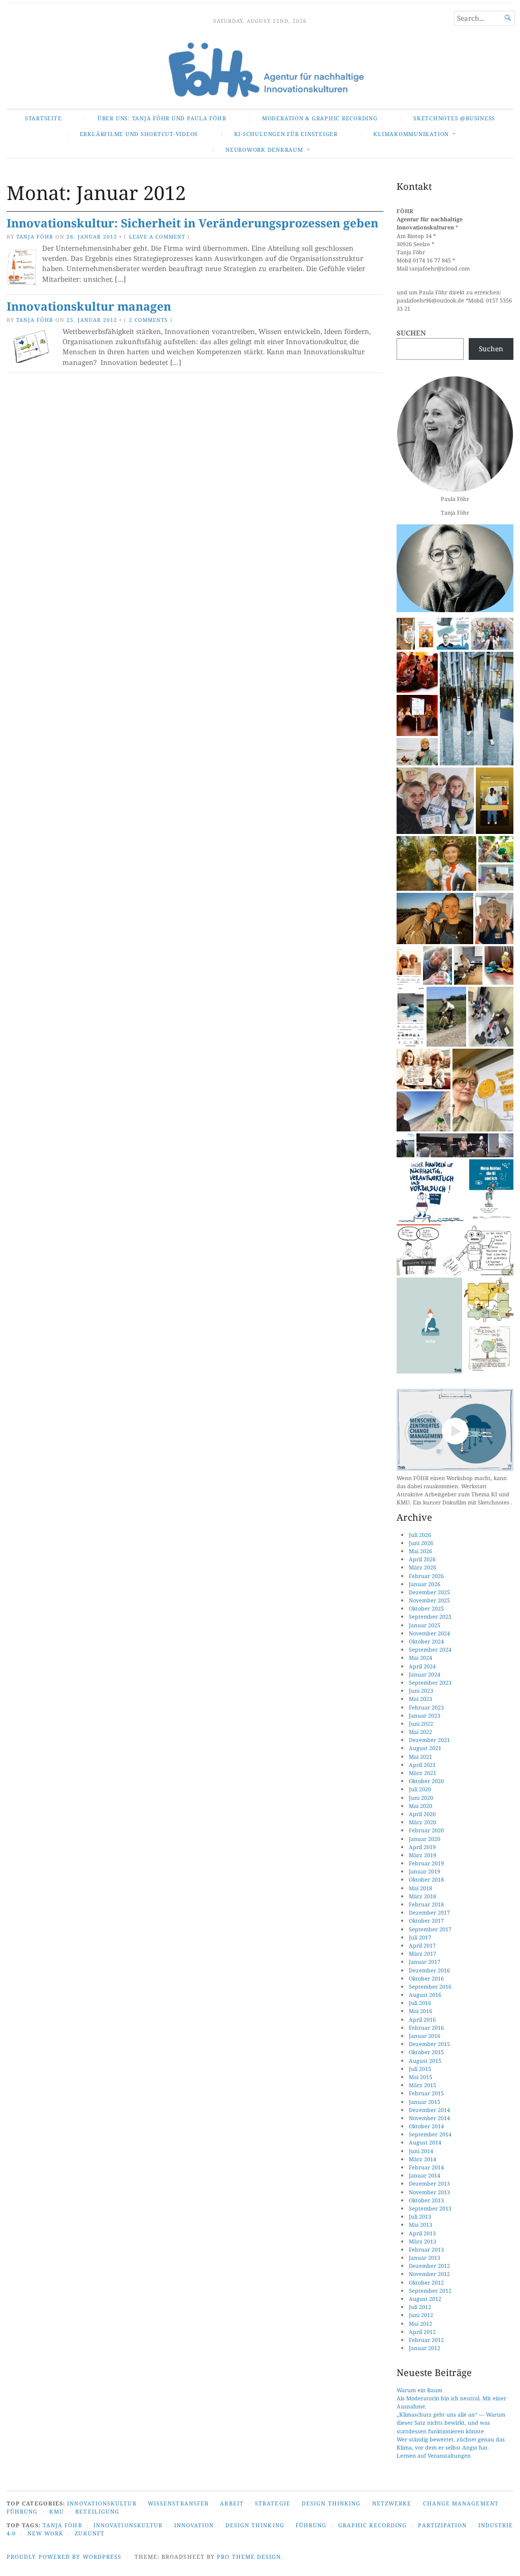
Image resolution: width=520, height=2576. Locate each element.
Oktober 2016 (426, 1978)
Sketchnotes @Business (454, 118)
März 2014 (422, 2159)
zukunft (90, 2533)
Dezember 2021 (429, 1740)
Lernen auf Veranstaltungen (434, 2455)
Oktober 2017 (426, 1920)
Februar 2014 (426, 2167)
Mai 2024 (420, 1658)
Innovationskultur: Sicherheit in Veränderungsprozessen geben (192, 223)
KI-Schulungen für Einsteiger (286, 134)
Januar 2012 (425, 2348)
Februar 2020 (426, 1830)
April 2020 (422, 1814)
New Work (46, 2533)
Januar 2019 (425, 1871)
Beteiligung (97, 2511)
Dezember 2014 (429, 2110)
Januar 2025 (425, 1625)
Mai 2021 (420, 1757)
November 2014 (429, 2118)
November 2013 (429, 2192)
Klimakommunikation (411, 134)
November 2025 (429, 1600)
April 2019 (422, 1847)
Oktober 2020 (426, 1781)
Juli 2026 (420, 1535)
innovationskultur (128, 2525)
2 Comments (149, 320)
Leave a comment (157, 237)
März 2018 (422, 1896)
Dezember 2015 (429, 2044)
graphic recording (372, 2525)
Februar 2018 (426, 1904)
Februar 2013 (426, 2249)
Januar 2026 (425, 1584)
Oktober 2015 (426, 2052)
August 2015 (425, 2061)
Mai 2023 (420, 1699)
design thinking (255, 2525)
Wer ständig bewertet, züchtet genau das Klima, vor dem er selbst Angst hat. (451, 2443)
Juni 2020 (421, 1798)
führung (311, 2525)
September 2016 (430, 1986)
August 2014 (425, 2142)
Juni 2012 (421, 2315)
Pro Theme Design (249, 2556)
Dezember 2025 (429, 1592)
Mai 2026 (420, 1551)
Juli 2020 (420, 1789)
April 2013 (422, 2233)
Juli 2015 (420, 2069)
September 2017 (430, 1929)
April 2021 (422, 1765)
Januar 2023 (425, 1715)
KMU (57, 2511)
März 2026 (422, 1567)
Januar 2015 (425, 2102)
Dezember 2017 (429, 1912)
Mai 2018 (420, 1888)
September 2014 (430, 2134)
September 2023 (430, 1682)
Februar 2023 (426, 1707)
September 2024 (430, 1649)
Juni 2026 (421, 1543)
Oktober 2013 (426, 2200)
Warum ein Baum (419, 2390)
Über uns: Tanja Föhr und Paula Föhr (162, 118)
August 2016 (425, 1995)
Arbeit (232, 2503)
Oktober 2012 (426, 2282)
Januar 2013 (425, 2257)
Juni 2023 (421, 1691)
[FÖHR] (260, 71)
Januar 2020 (425, 1839)
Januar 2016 (425, 2036)
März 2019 (422, 1855)
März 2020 (422, 1822)
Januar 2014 (425, 2175)
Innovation (194, 2525)
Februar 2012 (426, 2340)
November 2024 (429, 1633)
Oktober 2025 (426, 1608)
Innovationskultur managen (89, 306)
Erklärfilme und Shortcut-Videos (139, 134)
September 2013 (430, 2208)
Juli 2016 (420, 2003)
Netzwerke (392, 2503)
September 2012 (430, 2290)
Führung (22, 2511)
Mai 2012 (420, 2323)
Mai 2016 (420, 2011)
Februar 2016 (426, 2028)
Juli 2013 (420, 2216)
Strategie (273, 2503)
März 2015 (422, 2085)
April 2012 (422, 2332)
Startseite (43, 118)
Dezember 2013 (429, 2183)
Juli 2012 (420, 2307)
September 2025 (430, 1616)
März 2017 (422, 1953)
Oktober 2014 (426, 2126)
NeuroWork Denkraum (264, 149)
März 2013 (422, 2241)
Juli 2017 (420, 1937)
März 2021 (422, 1773)
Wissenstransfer (178, 2503)
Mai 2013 (420, 2224)
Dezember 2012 (429, 2266)
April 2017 (422, 1945)
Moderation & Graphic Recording (320, 118)
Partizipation (442, 2525)
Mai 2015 (420, 2077)
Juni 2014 (421, 2151)
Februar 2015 (426, 2093)
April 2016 (422, 2019)
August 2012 (425, 2299)
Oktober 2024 (426, 1641)
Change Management (461, 2503)
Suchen (411, 333)
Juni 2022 (421, 1724)
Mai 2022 (420, 1732)
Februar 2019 (426, 1863)
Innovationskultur (102, 2503)
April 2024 (422, 1666)
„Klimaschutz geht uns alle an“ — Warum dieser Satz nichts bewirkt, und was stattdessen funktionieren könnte (451, 2422)
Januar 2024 (425, 1674)
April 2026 (422, 1559)
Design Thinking (331, 2503)
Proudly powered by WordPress (64, 2556)
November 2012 (429, 2274)
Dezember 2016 (429, 1970)
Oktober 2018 (426, 1879)
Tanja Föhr (35, 237)
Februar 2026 (426, 1576)
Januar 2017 (425, 1962)
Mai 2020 (420, 1806)
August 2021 (425, 1748)
